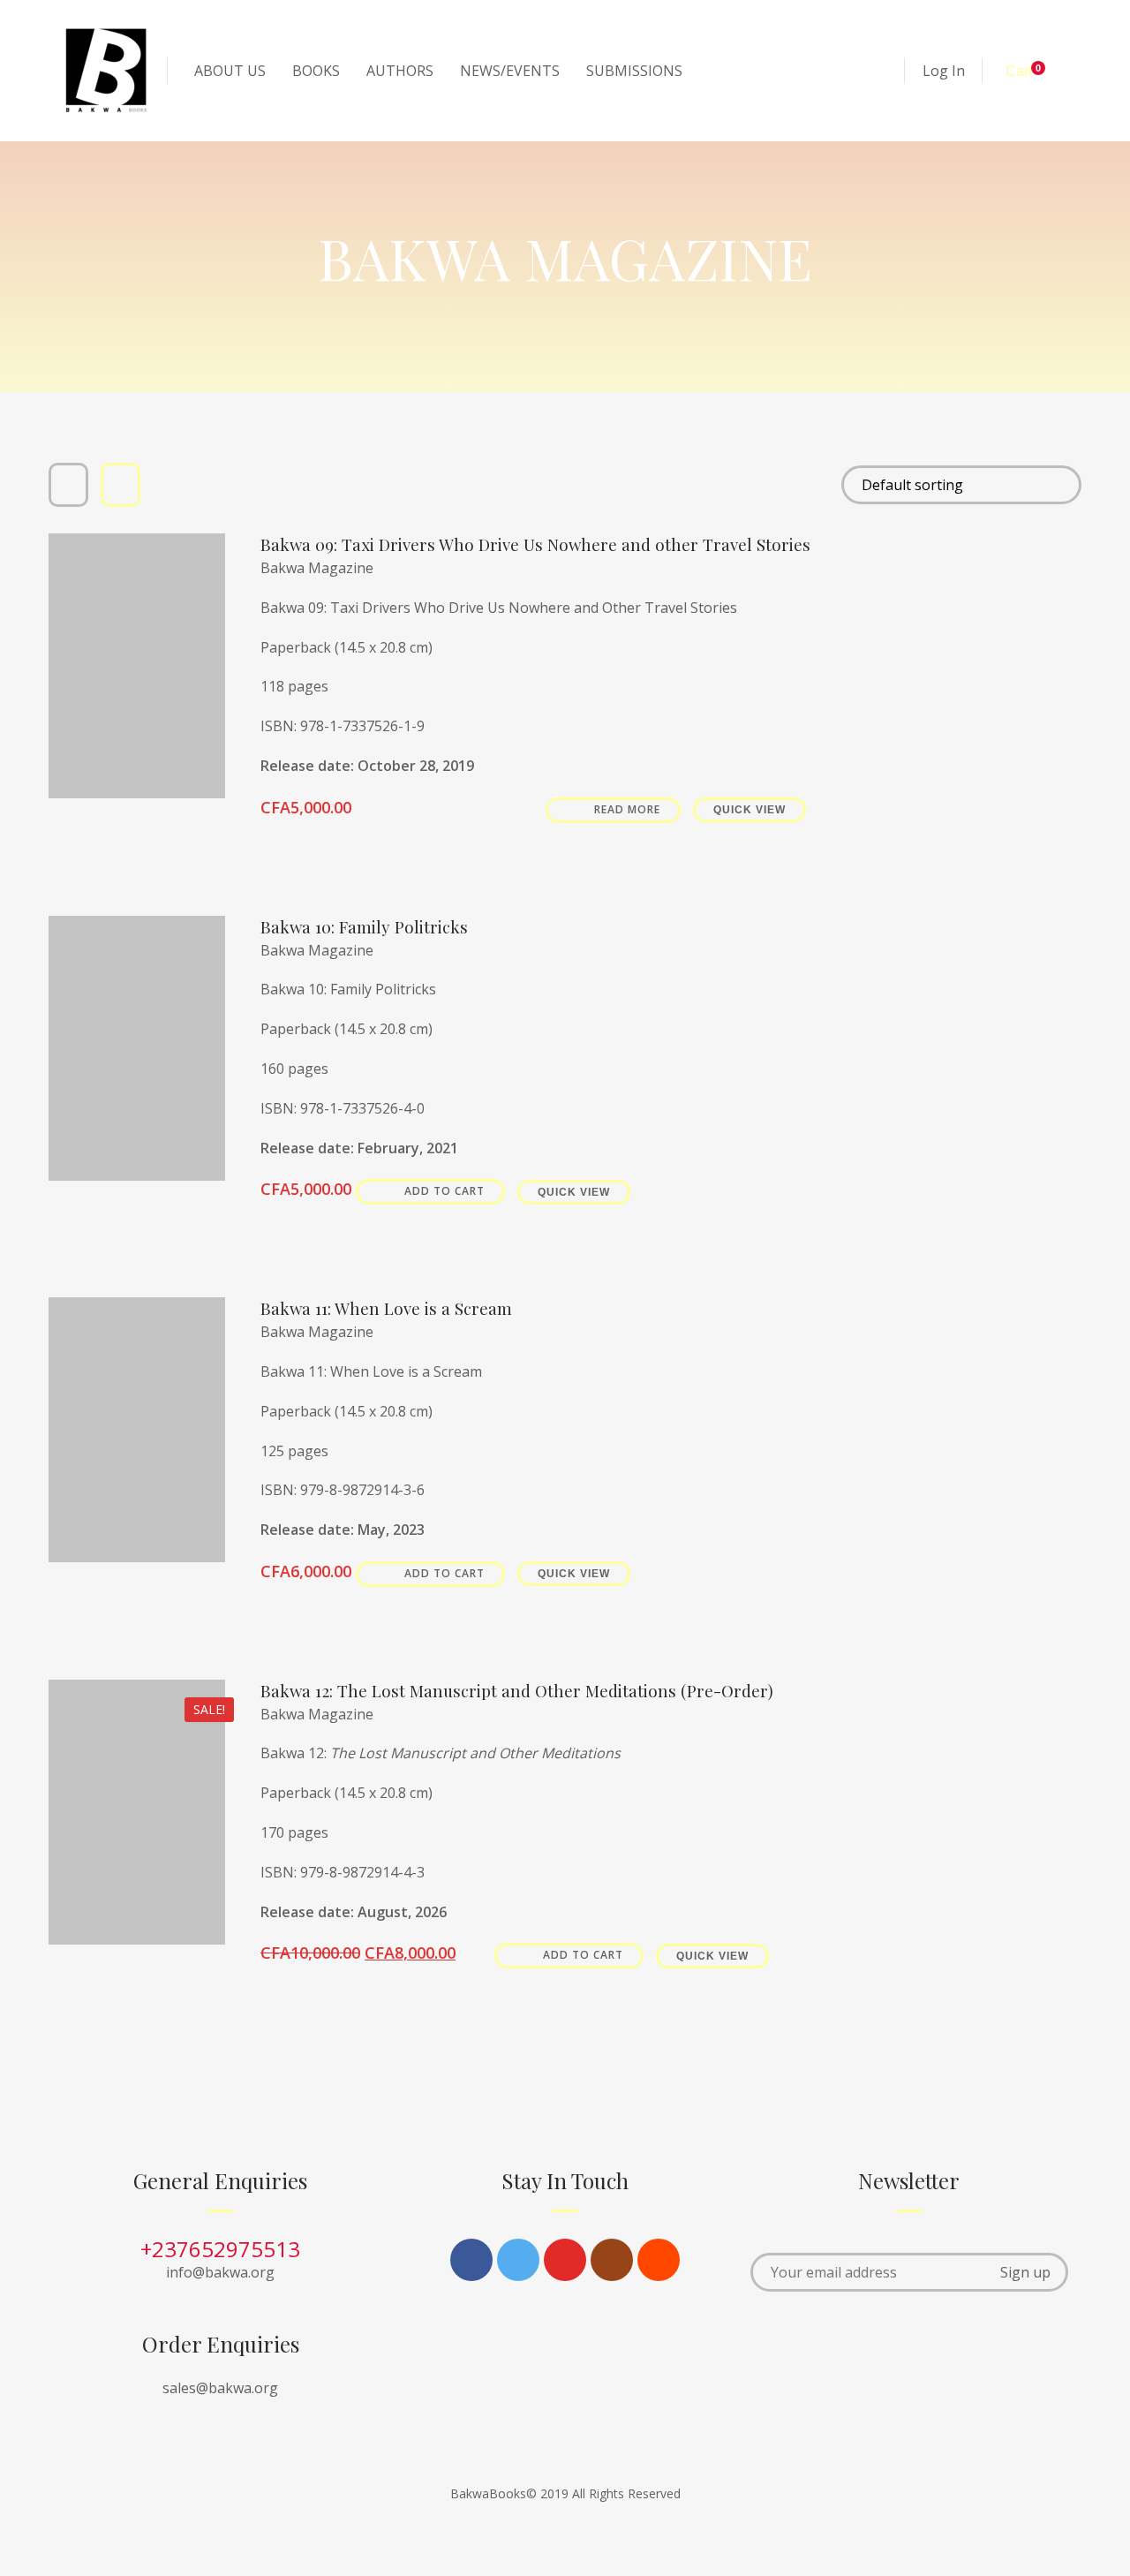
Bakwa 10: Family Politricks (364, 927)
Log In (944, 71)
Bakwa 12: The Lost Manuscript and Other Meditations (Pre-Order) (517, 1691)
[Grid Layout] (68, 485)
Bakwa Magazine (317, 568)
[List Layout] (121, 485)
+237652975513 (220, 2249)
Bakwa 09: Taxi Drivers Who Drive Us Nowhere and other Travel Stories (535, 544)
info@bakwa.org (220, 2272)
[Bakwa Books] (106, 71)
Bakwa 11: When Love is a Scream (386, 1308)
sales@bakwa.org (220, 2388)
